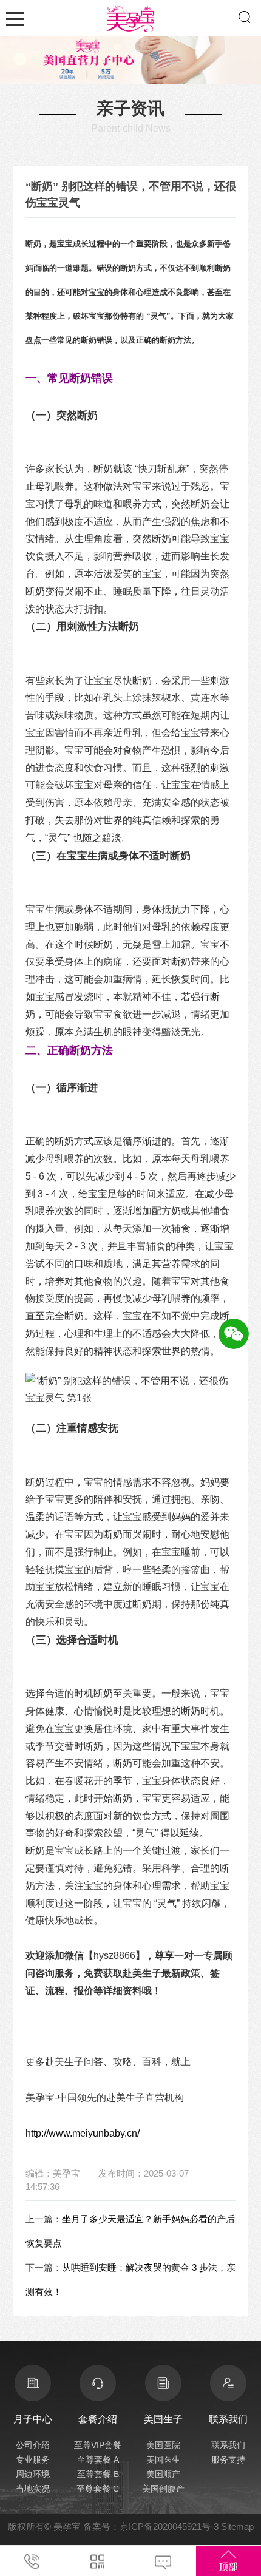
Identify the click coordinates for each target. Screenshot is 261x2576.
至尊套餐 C (98, 2489)
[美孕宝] (130, 17)
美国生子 (163, 2419)
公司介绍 (33, 2445)
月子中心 (33, 2419)
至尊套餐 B (98, 2474)
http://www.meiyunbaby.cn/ (83, 2133)
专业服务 (33, 2459)
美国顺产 (163, 2474)
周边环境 (33, 2474)
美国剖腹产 (163, 2489)
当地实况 (33, 2489)
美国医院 (163, 2445)
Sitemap (237, 2527)
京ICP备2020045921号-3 (169, 2527)
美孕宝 (67, 2527)
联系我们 (228, 2445)
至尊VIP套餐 (98, 2445)
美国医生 (163, 2459)
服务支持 (228, 2459)
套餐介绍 (98, 2419)
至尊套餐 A (98, 2459)
